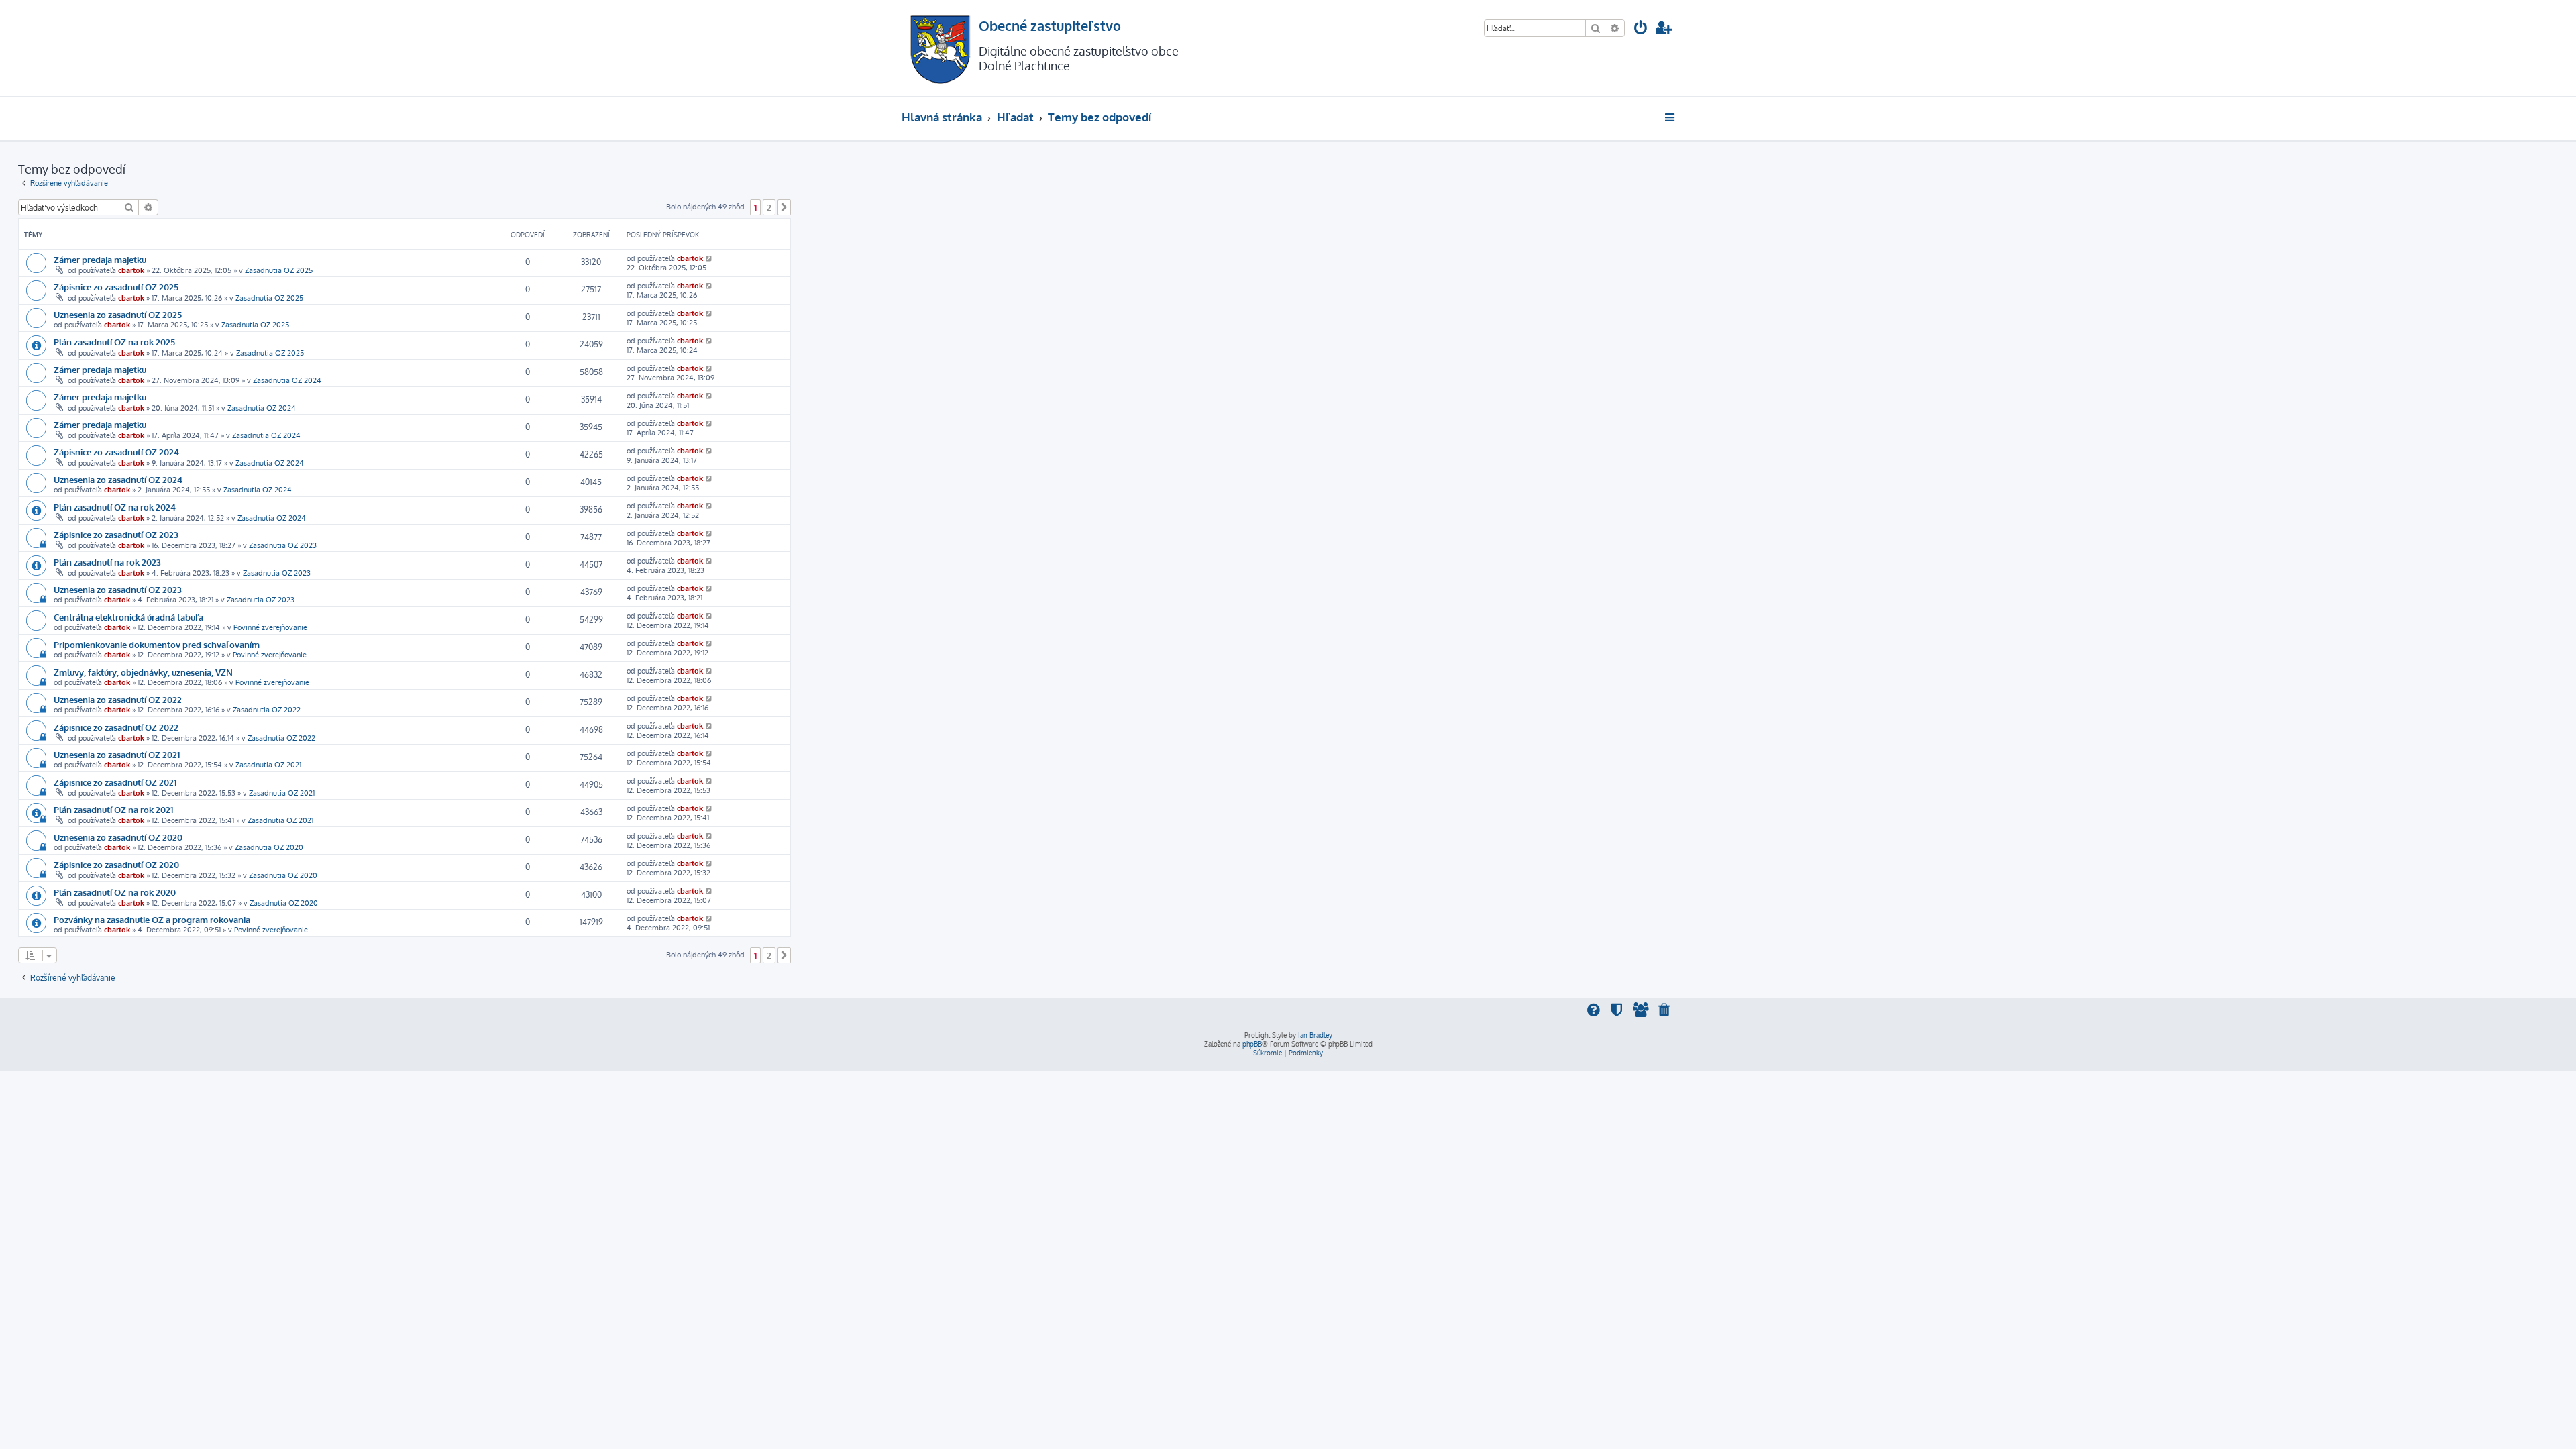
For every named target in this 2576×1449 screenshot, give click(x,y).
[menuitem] (1641, 29)
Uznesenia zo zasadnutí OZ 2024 (118, 479)
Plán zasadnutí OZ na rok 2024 (115, 507)
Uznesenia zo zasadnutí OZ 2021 (117, 754)
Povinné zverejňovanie (270, 627)
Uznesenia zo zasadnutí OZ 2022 (118, 699)
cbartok (131, 270)
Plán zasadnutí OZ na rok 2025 (114, 342)
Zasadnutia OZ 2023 (283, 545)
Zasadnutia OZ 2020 (269, 847)
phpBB (1252, 1044)
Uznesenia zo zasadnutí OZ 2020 (118, 837)
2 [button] (769, 207)
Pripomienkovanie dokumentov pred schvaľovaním (157, 644)
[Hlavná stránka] (940, 48)
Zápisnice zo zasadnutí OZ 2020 (116, 864)
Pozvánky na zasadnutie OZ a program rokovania (152, 919)
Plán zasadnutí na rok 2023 (107, 562)
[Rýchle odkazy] (1671, 117)
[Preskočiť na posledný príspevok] (709, 258)
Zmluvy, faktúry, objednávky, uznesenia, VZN (143, 672)
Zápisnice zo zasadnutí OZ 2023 (116, 534)
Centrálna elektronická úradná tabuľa (128, 617)
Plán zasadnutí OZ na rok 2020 (115, 892)
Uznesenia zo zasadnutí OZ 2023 (118, 589)
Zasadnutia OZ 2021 (268, 765)
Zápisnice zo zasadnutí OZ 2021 (115, 782)
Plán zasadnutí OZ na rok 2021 (113, 809)
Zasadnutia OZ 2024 (287, 380)
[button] (784, 207)
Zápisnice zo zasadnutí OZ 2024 (116, 452)
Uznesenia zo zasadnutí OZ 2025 (118, 314)
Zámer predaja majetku (100, 259)
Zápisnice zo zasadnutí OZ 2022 (116, 727)
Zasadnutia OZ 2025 (279, 270)
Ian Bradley (1315, 1035)
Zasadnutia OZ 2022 (267, 710)
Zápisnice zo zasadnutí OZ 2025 (116, 287)
